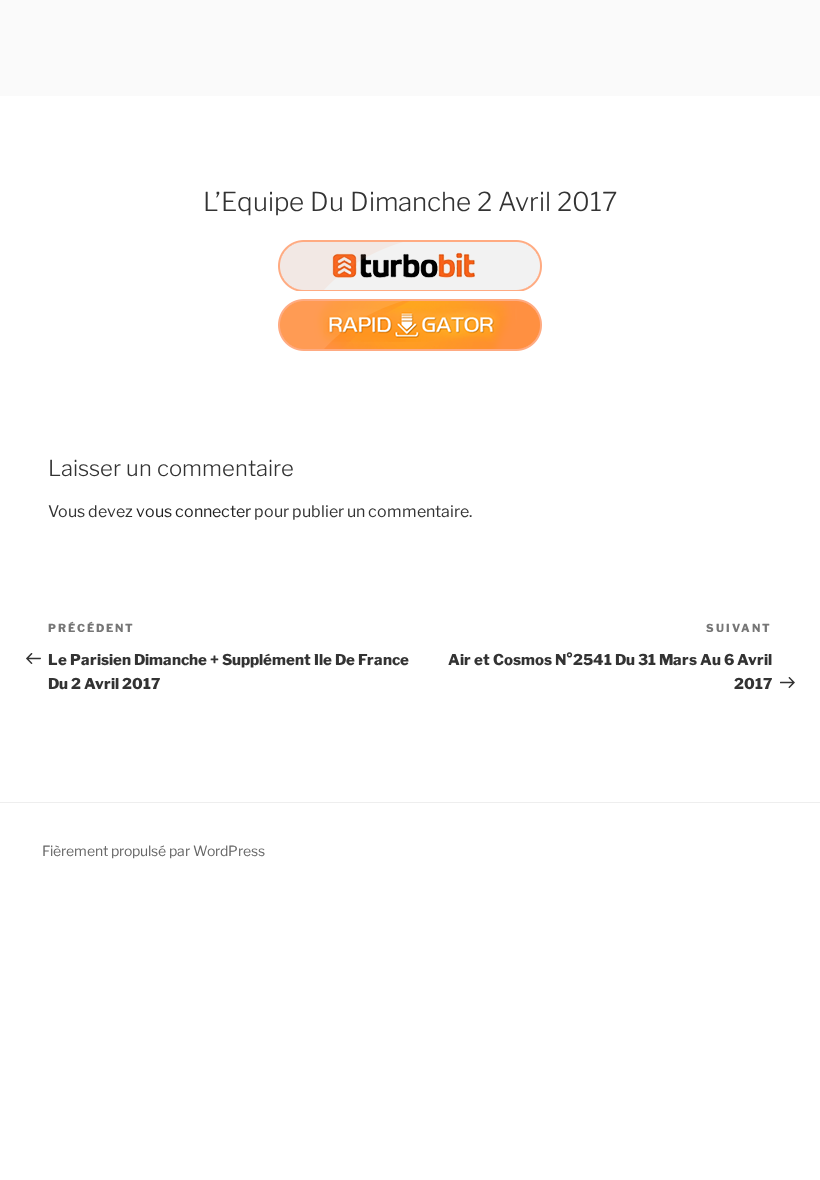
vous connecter (193, 511)
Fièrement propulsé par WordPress (153, 850)
